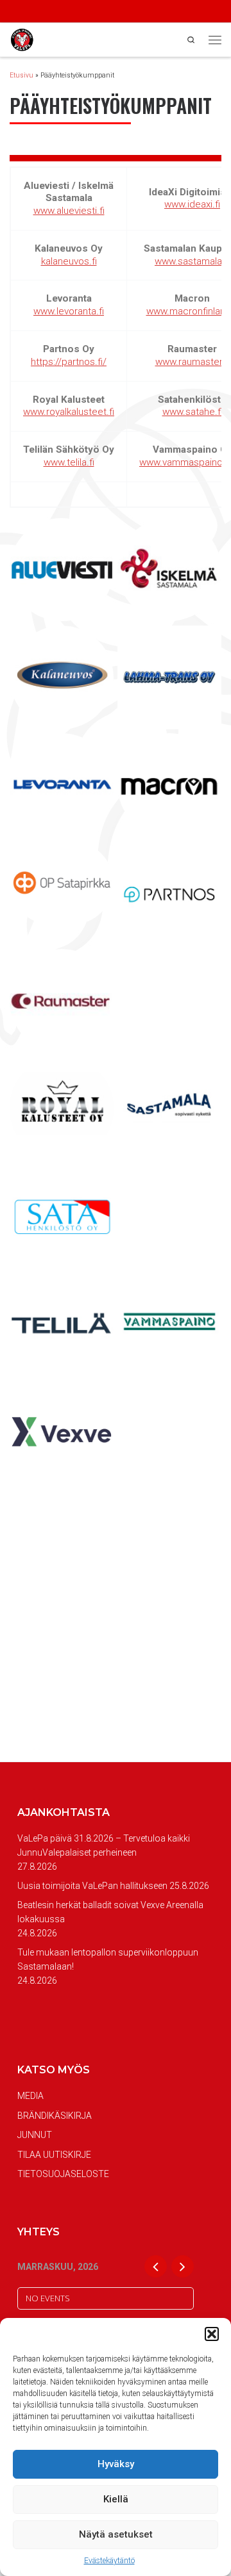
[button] (212, 2334)
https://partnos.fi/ (69, 362)
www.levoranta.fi (69, 311)
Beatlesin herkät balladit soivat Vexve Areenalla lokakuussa (110, 1912)
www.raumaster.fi (193, 362)
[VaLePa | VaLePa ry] (22, 39)
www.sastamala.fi (192, 261)
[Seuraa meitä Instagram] (30, 12)
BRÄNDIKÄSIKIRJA (55, 2116)
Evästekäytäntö (109, 2561)
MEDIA (30, 2096)
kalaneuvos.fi (69, 261)
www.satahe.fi (193, 412)
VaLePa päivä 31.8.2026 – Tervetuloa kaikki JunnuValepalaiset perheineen (104, 1845)
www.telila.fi (69, 462)
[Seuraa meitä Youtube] (65, 12)
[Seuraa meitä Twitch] (82, 12)
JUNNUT (35, 2135)
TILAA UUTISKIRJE (54, 2155)
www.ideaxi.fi (192, 204)
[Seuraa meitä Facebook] (13, 12)
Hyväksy (116, 2464)
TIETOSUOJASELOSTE (63, 2174)
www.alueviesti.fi (69, 211)
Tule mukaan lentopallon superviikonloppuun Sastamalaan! (108, 1959)
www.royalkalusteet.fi (69, 412)
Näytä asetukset (116, 2534)
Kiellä (116, 2499)
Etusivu (21, 75)
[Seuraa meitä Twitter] (48, 12)
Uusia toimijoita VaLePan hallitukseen (92, 1886)
